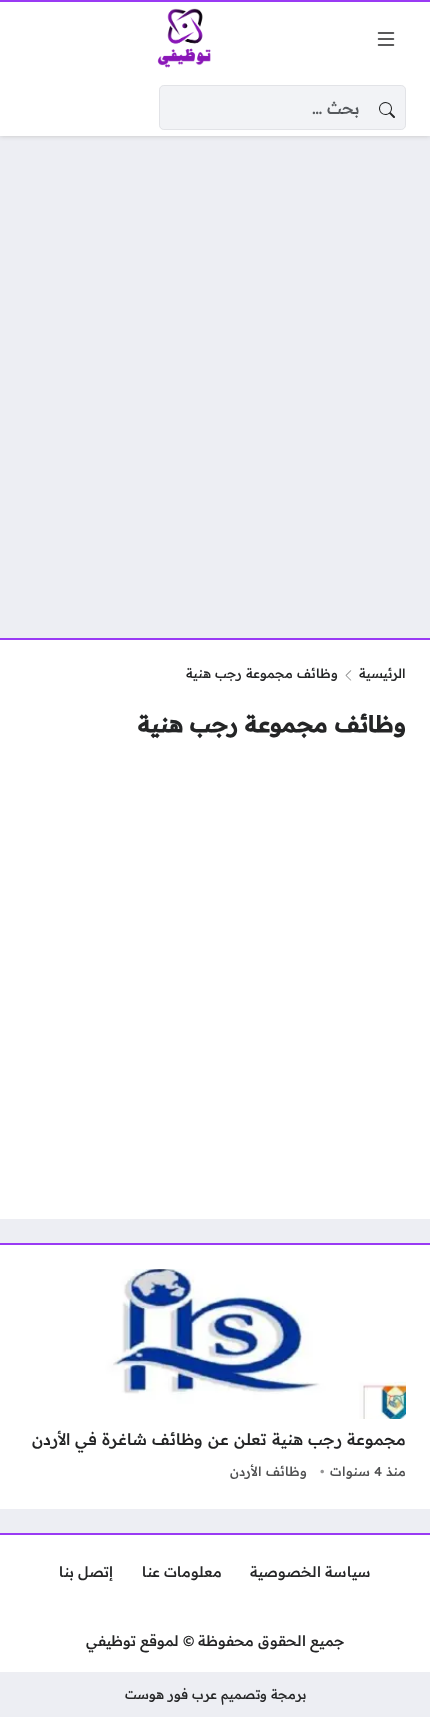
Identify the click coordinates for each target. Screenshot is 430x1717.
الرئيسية (382, 673)
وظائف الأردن (268, 1471)
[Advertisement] (215, 375)
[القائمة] (386, 39)
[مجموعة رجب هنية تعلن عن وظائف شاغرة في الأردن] (215, 1377)
